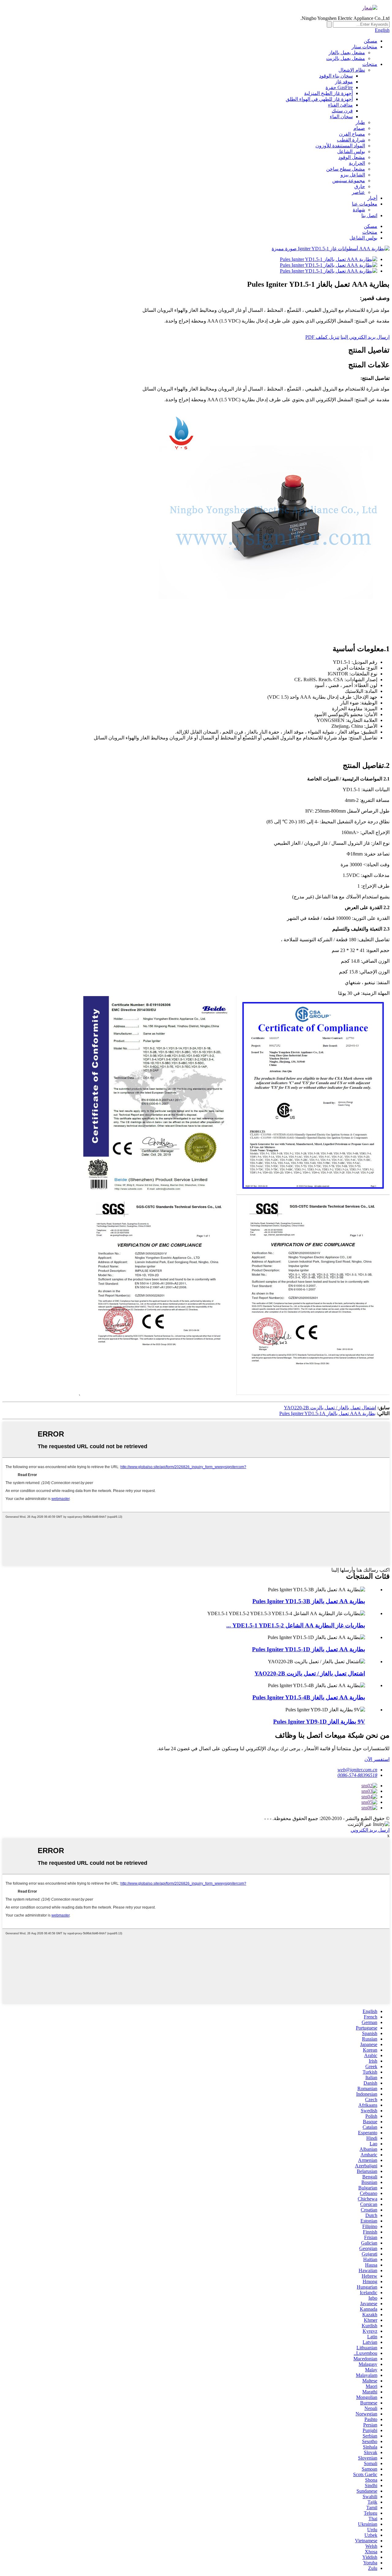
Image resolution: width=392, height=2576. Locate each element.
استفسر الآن (377, 1759)
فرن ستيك (342, 111)
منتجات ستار (364, 47)
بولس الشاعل (351, 151)
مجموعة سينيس (349, 181)
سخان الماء (341, 117)
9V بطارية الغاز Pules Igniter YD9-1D (319, 1722)
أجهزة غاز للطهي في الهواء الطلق (319, 99)
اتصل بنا (369, 215)
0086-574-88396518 (357, 1775)
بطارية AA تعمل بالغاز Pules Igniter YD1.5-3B (309, 1601)
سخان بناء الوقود (336, 76)
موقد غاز (344, 82)
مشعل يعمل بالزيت (346, 58)
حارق (360, 186)
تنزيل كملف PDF (322, 337)
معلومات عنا (365, 204)
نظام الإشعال (352, 70)
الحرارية (357, 163)
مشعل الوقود (352, 157)
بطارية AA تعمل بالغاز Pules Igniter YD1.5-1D (309, 1649)
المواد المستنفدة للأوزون (340, 146)
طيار (360, 122)
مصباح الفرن (352, 134)
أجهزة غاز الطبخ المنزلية (328, 93)
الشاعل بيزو (353, 175)
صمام (359, 128)
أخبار (372, 198)
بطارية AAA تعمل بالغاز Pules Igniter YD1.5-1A (327, 1413)
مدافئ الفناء (340, 105)
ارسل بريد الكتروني (370, 1830)
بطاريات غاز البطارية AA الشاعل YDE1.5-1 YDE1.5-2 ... (296, 1625)
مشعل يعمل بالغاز (347, 53)
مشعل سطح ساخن (346, 169)
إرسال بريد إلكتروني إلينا (365, 337)
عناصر (358, 192)
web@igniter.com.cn (357, 1770)
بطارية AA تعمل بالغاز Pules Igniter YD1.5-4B (309, 1697)
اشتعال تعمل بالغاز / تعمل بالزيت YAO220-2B (330, 1408)
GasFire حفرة (339, 87)
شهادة (359, 210)
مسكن (371, 41)
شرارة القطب (351, 140)
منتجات (370, 64)
